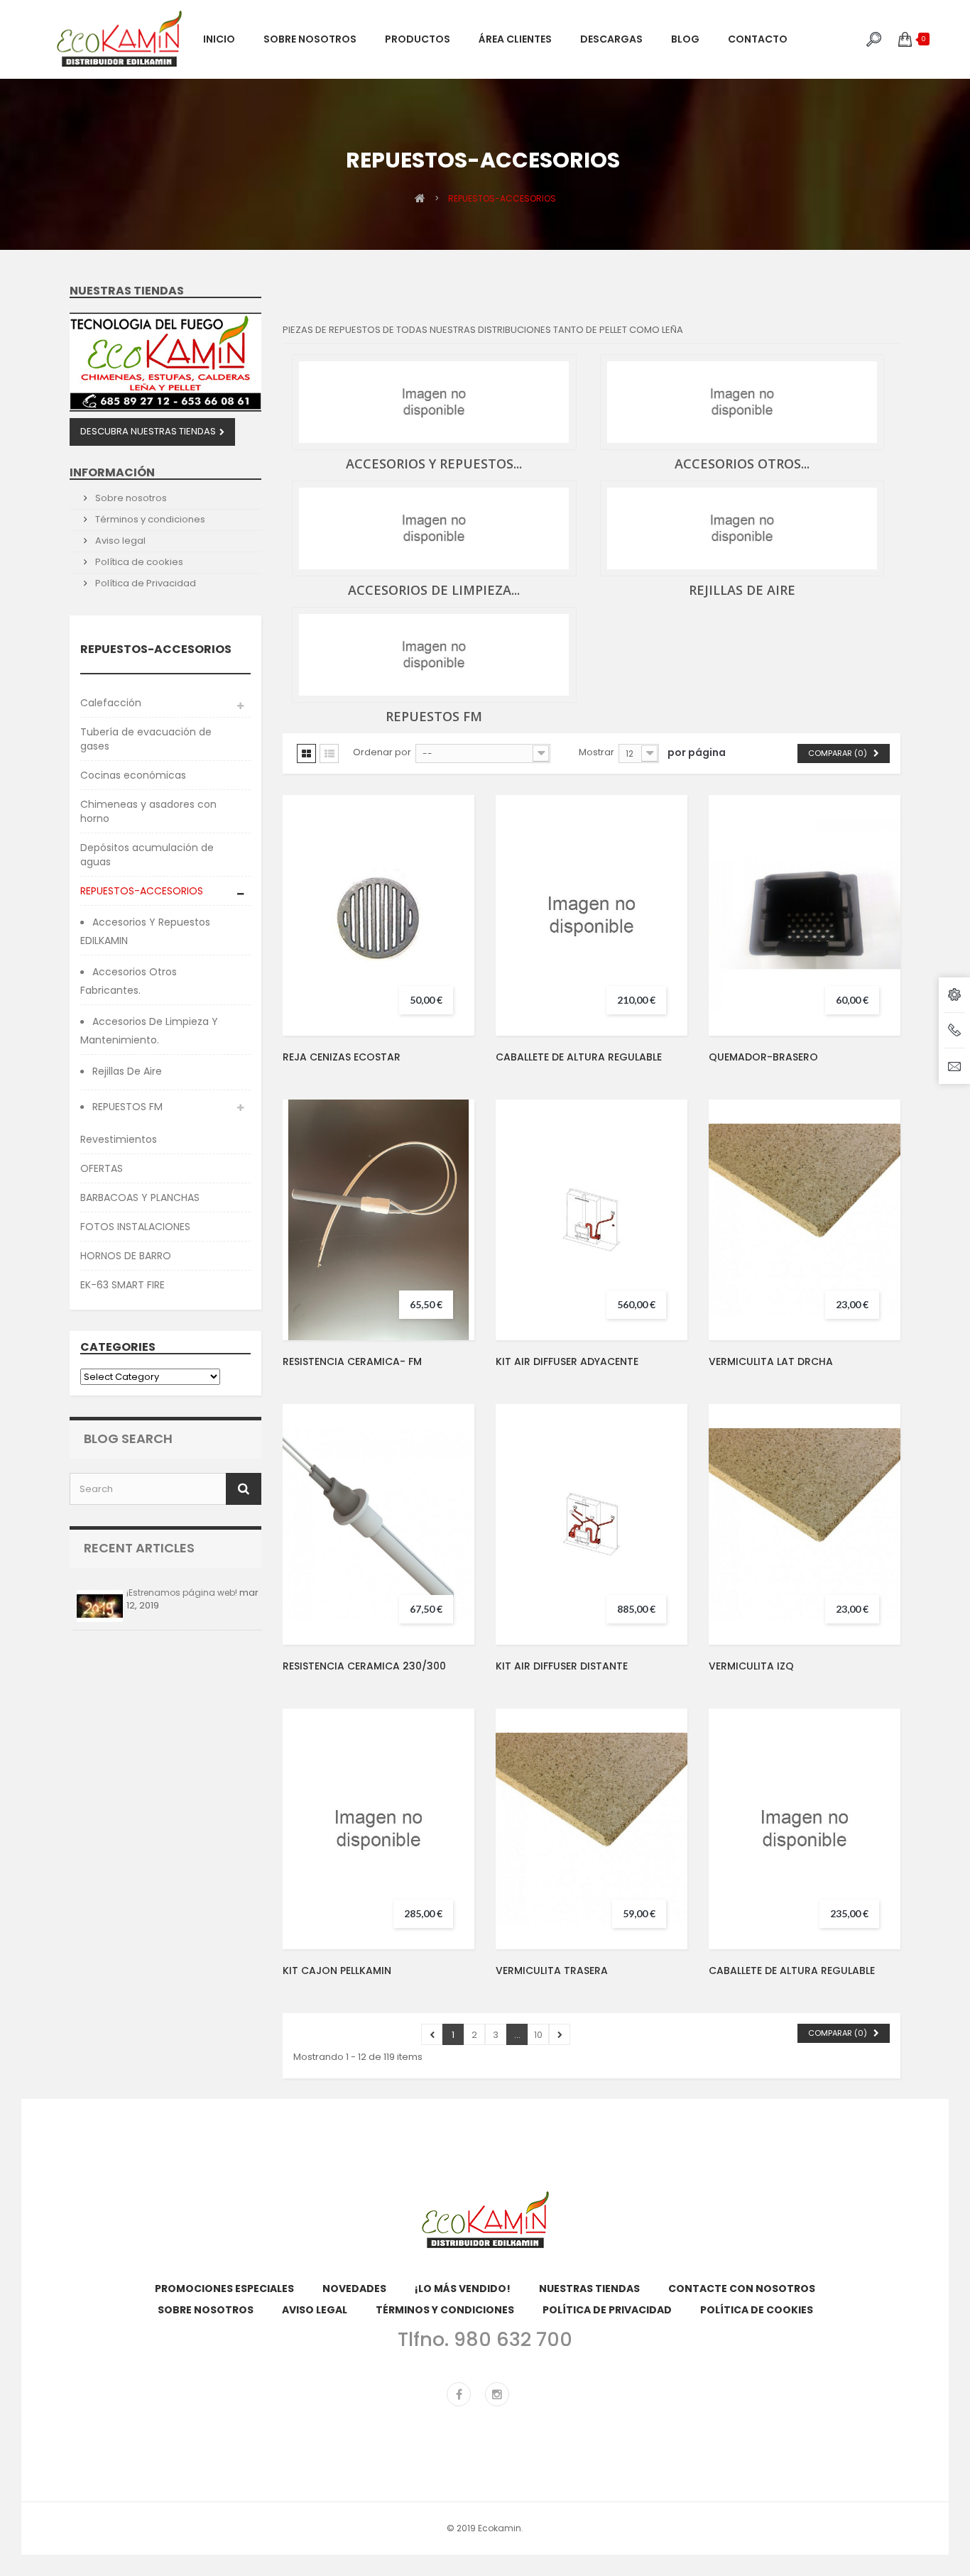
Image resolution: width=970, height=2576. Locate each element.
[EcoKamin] (119, 39)
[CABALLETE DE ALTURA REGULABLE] (592, 915)
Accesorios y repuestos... (434, 464)
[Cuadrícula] (306, 753)
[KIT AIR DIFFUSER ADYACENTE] (592, 1220)
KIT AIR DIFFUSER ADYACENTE (567, 1361)
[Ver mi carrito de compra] (905, 39)
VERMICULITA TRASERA (552, 1971)
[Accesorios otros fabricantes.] (742, 402)
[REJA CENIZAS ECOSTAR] (378, 915)
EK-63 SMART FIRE (122, 1285)
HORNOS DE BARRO (126, 1256)
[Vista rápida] (451, 934)
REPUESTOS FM (126, 1107)
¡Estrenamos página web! (182, 1593)
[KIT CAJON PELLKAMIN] (378, 1829)
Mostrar (596, 752)
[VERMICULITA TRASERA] (592, 1829)
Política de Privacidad (145, 583)
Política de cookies (138, 562)
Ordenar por (382, 752)
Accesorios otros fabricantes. (129, 981)
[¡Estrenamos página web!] (100, 1606)
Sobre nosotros (130, 498)
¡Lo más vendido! (463, 2289)
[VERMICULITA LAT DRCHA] (805, 1220)
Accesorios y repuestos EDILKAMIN (145, 931)
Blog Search (128, 1438)
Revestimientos (119, 1139)
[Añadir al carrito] (451, 872)
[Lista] (329, 753)
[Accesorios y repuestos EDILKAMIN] (434, 402)
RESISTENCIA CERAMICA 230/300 (364, 1666)
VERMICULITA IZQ (751, 1666)
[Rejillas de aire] (742, 528)
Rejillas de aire (126, 1071)
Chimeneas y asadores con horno (148, 811)
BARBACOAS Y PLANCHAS (140, 1197)
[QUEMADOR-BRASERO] (805, 915)
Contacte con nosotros (742, 2289)
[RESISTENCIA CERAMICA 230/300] (378, 1524)
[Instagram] (497, 2394)
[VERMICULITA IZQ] (805, 1524)
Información (112, 472)
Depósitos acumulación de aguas (147, 855)
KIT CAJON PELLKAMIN (337, 1971)
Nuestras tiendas (127, 291)
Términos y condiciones (149, 519)
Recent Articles (139, 1548)
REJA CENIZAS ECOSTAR (342, 1057)
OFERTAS (102, 1168)
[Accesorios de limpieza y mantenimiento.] (434, 528)
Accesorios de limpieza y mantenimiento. (149, 1031)
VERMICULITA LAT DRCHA (771, 1361)
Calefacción (111, 703)
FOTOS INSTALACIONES (135, 1227)
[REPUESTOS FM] (434, 655)
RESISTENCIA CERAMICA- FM (352, 1361)
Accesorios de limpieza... (434, 590)
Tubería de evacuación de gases (146, 739)
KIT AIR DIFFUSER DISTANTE (562, 1666)
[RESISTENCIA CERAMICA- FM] (378, 1220)
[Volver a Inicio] (420, 198)
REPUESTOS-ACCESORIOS (142, 891)
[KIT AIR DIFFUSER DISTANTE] (592, 1524)
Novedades (354, 2289)
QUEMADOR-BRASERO (763, 1057)
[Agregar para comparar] (451, 903)
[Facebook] (459, 2394)
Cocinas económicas (133, 775)
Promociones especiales (224, 2289)
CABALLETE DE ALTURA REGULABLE (579, 1057)
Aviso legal (119, 541)
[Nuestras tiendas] (165, 362)
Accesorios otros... (742, 464)
